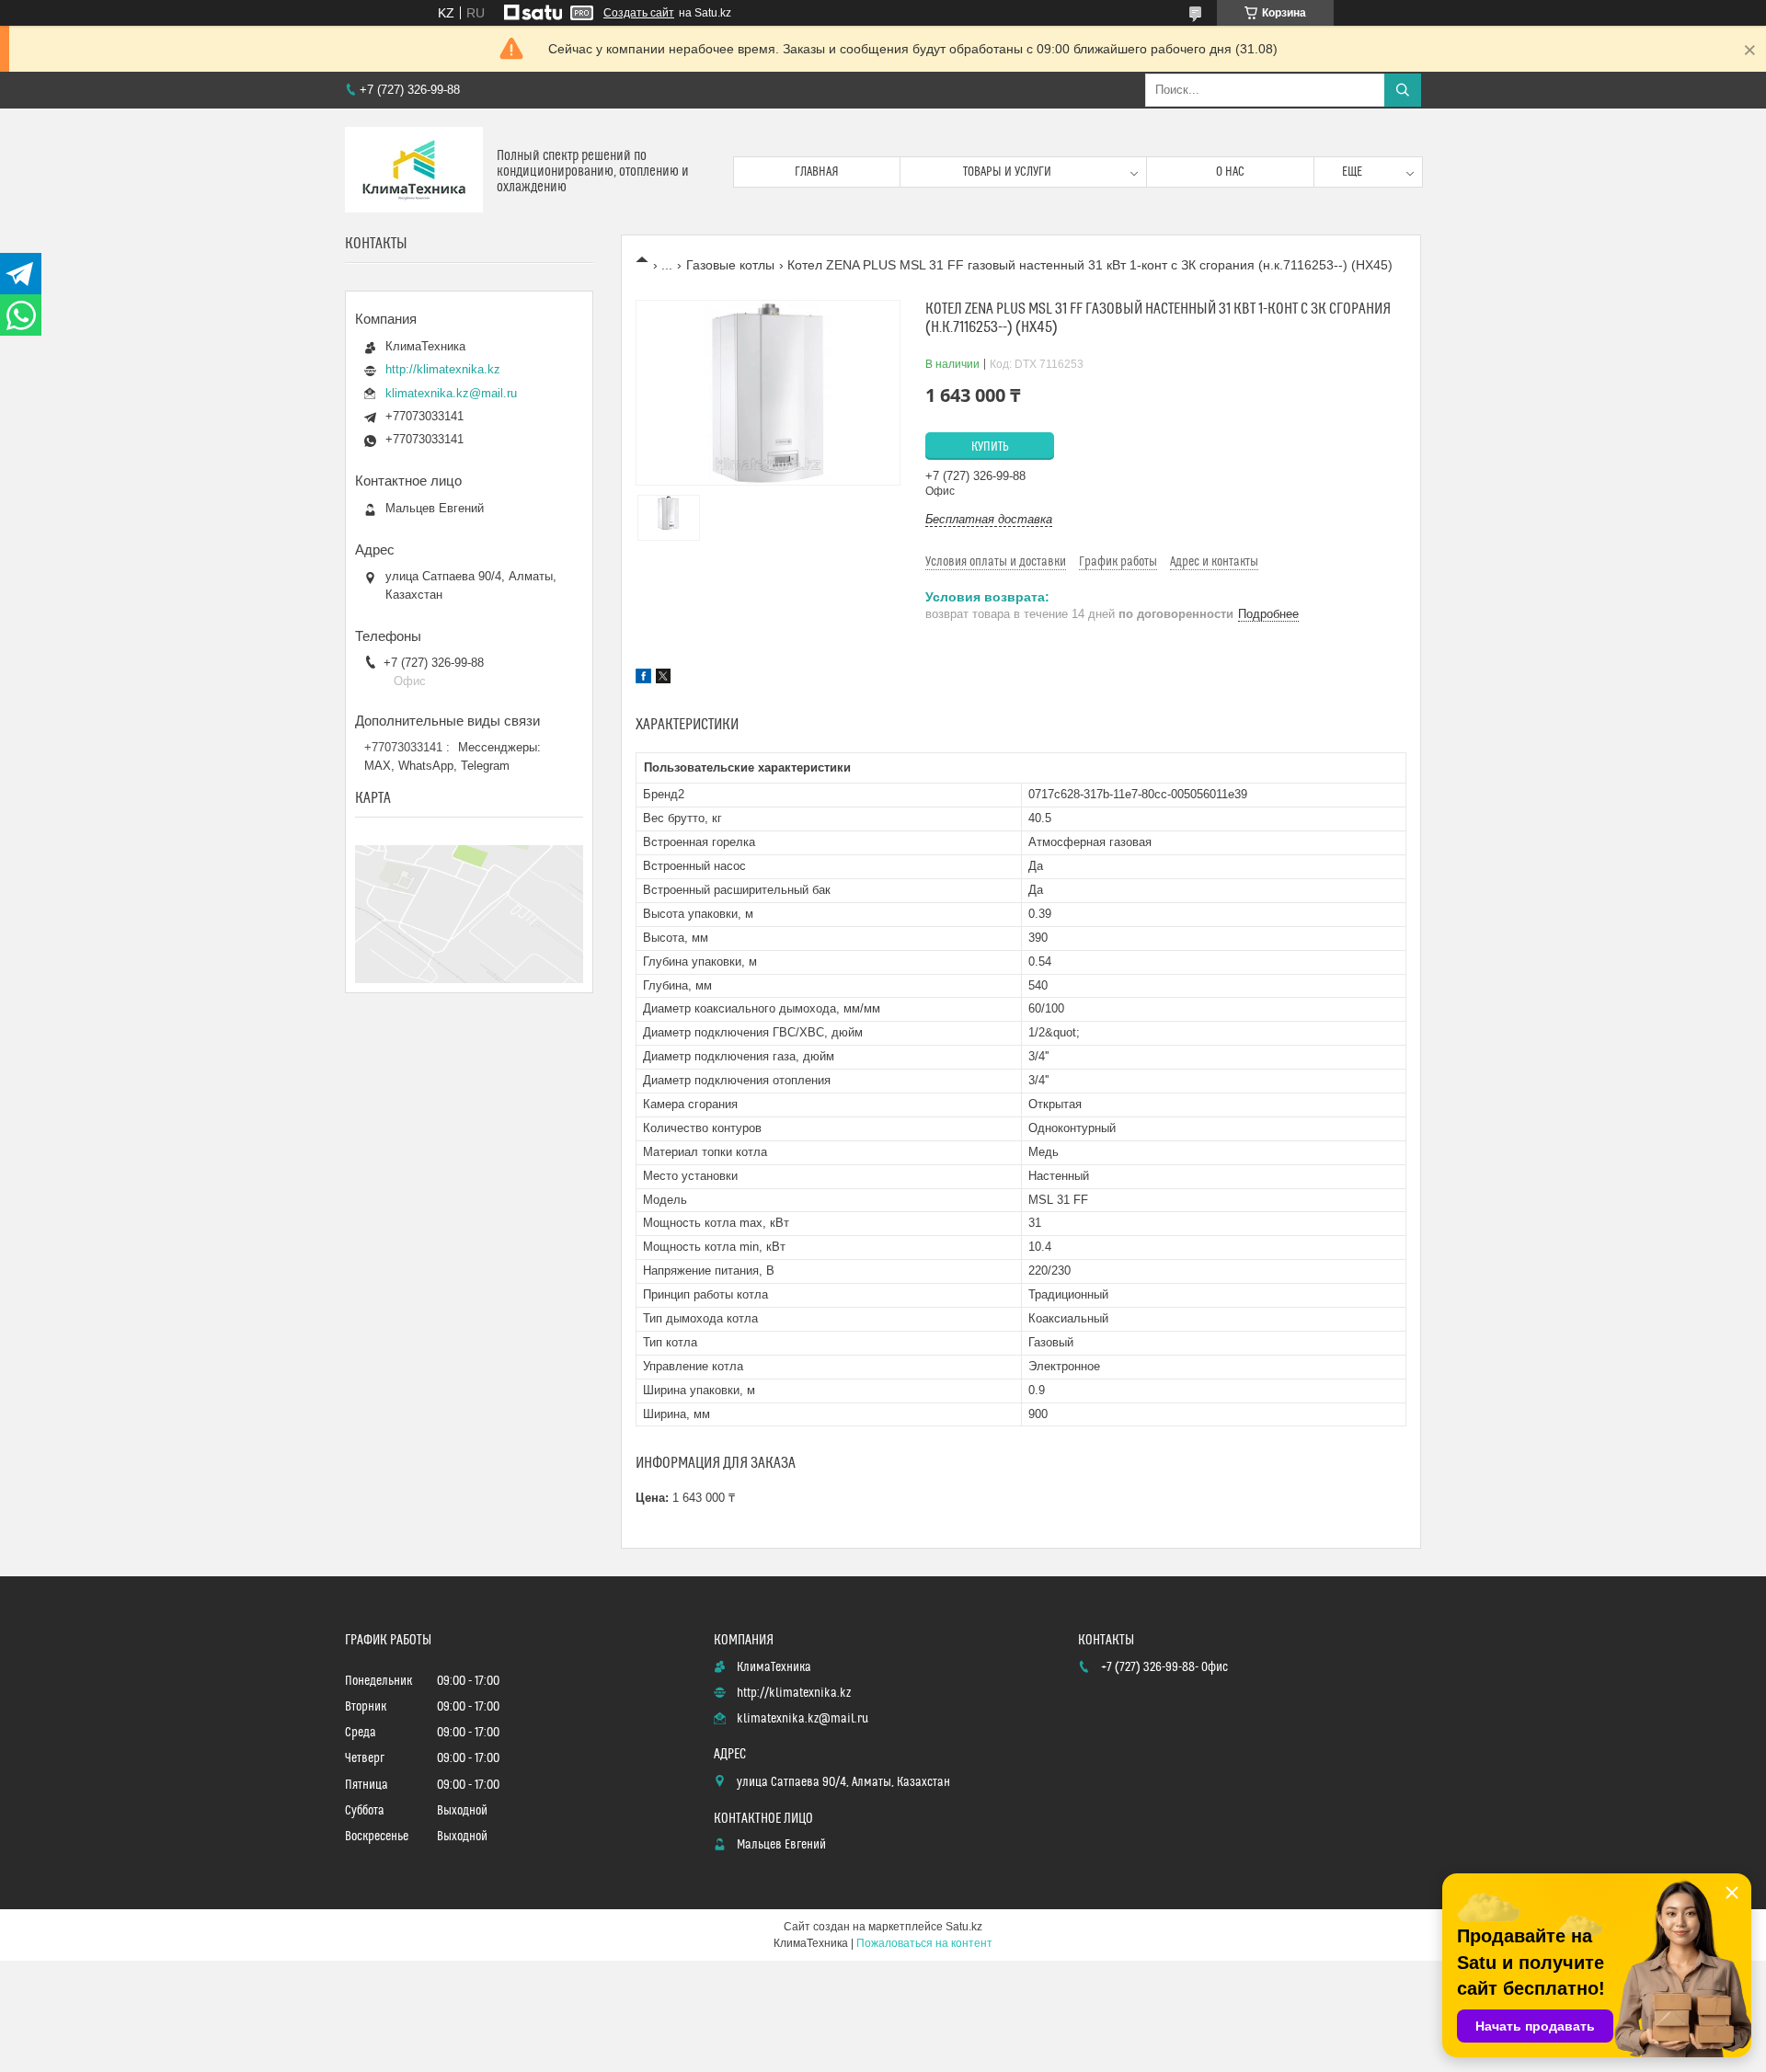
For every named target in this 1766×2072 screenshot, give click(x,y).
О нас (1230, 172)
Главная (817, 172)
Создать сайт (639, 13)
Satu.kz (964, 1927)
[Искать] (1403, 90)
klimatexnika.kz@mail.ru (451, 393)
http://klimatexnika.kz (443, 369)
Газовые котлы (730, 265)
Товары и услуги (1007, 172)
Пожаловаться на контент (924, 1943)
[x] (663, 679)
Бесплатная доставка (989, 519)
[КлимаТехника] (414, 172)
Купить (990, 447)
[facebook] (643, 679)
